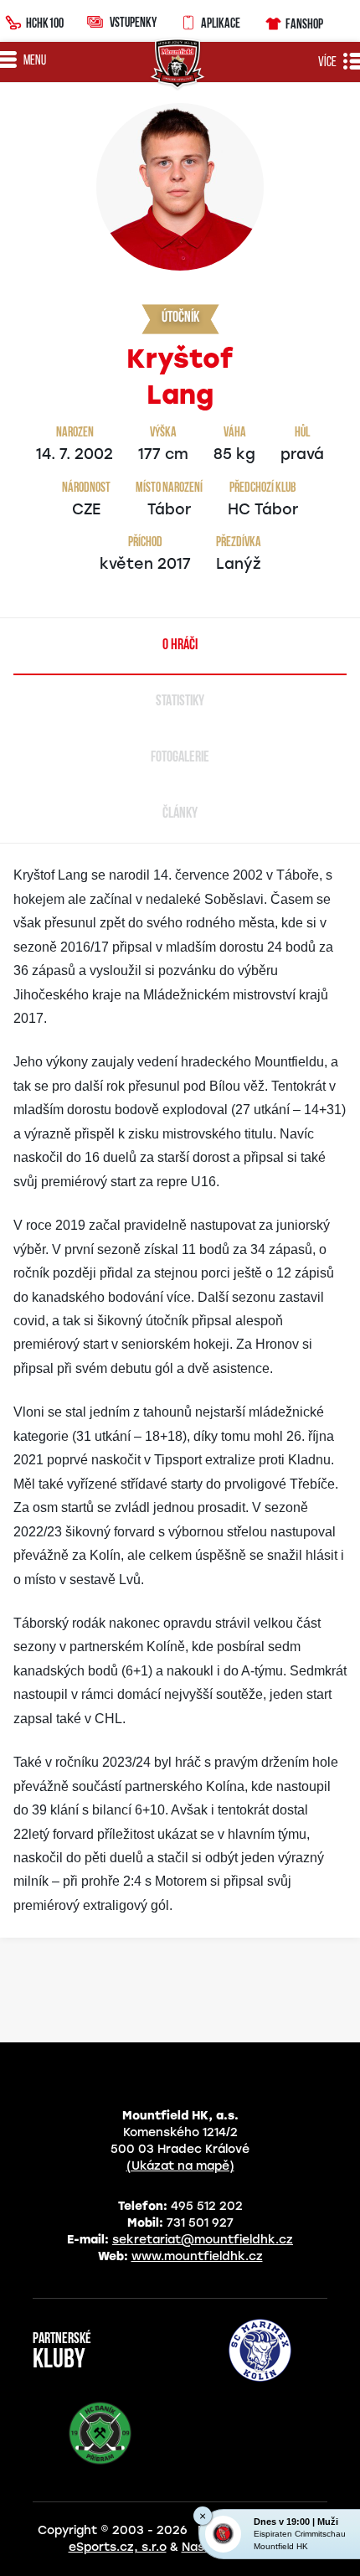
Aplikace (221, 23)
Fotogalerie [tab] (180, 758)
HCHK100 (45, 23)
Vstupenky (133, 22)
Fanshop (304, 23)
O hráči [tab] (180, 646)
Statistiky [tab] (180, 702)
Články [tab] (180, 814)
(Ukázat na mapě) (180, 2166)
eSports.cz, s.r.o (118, 2547)
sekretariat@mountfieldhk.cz (203, 2240)
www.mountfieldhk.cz (197, 2256)
